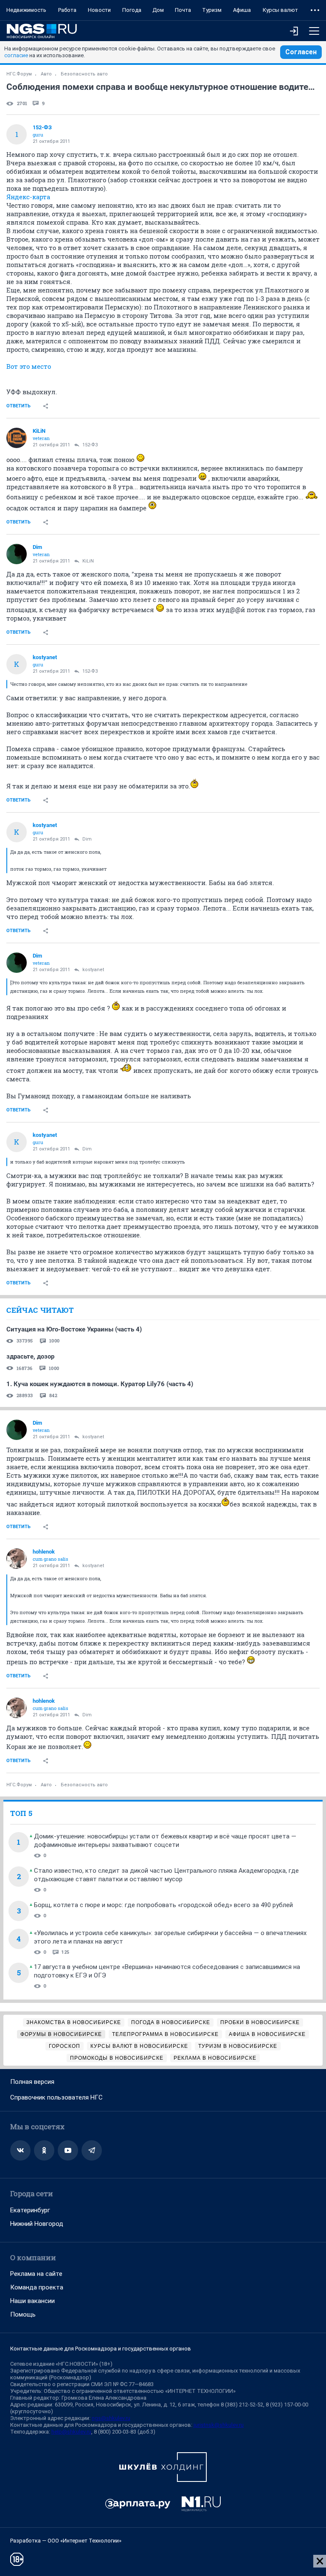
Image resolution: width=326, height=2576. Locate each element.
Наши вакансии (32, 2301)
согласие (16, 55)
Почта (183, 10)
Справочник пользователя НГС (56, 2097)
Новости (99, 10)
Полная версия (32, 2082)
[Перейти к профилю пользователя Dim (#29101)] (17, 554)
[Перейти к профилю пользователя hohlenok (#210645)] (17, 1559)
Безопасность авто (84, 74)
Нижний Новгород (37, 2224)
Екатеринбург (30, 2210)
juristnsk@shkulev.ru (219, 2425)
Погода (132, 10)
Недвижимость (26, 10)
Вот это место (29, 366)
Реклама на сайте (36, 2274)
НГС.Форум (19, 74)
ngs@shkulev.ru (111, 2418)
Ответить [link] (18, 406)
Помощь (23, 2314)
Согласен (301, 52)
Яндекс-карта (28, 197)
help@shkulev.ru (71, 2432)
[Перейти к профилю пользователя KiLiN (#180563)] (17, 438)
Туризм (212, 10)
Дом (158, 10)
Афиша (242, 10)
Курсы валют (280, 10)
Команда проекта (37, 2287)
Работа (67, 10)
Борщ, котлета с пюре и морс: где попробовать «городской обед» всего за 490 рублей (163, 1905)
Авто (46, 74)
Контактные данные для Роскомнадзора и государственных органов (101, 2349)
